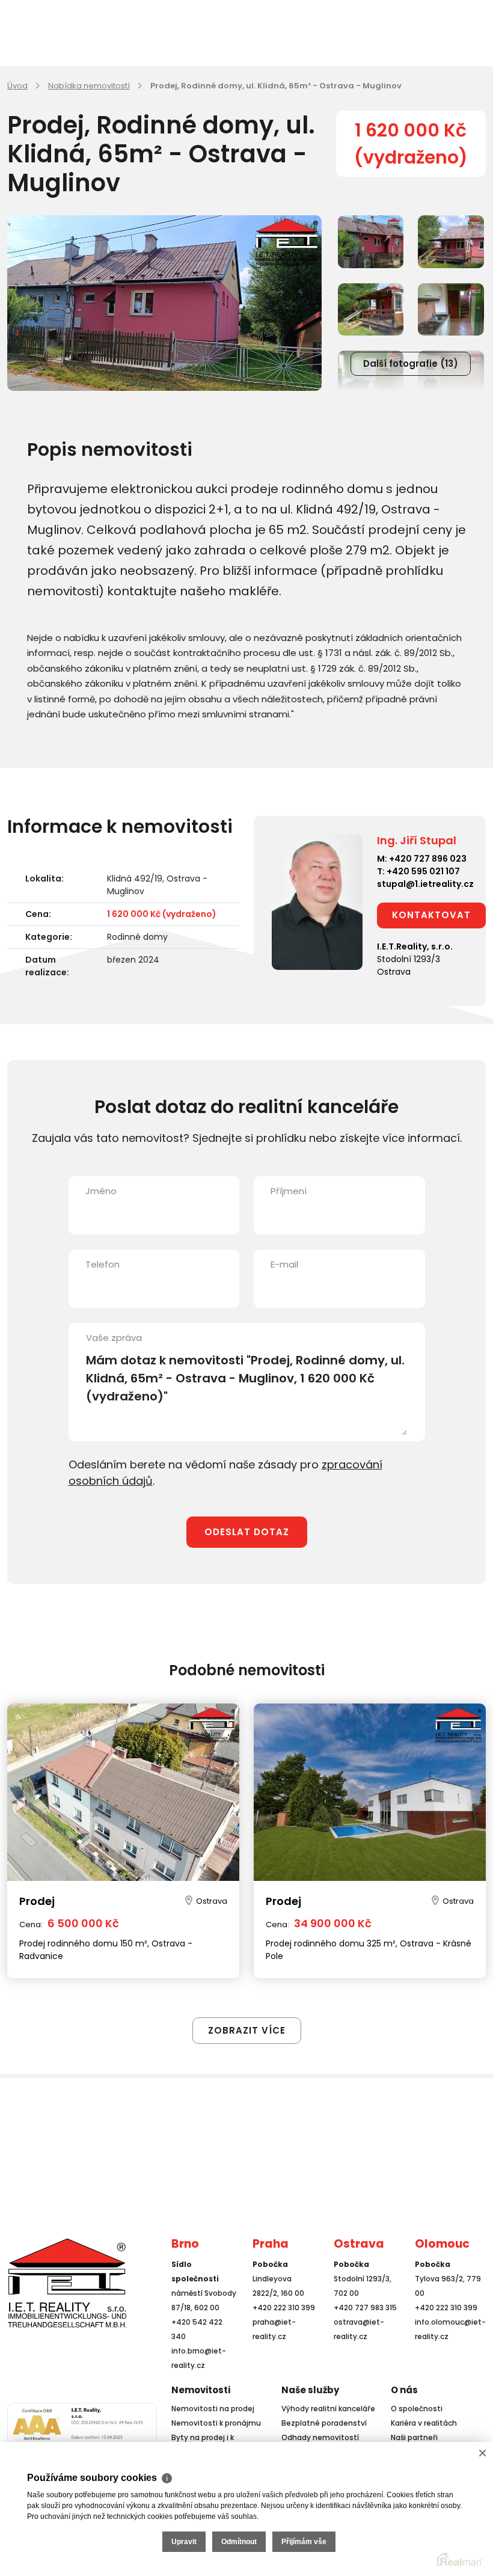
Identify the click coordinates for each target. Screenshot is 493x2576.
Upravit (184, 2542)
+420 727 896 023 (428, 859)
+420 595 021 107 (423, 871)
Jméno (101, 1191)
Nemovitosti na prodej (213, 2409)
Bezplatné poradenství (324, 2423)
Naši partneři (414, 2437)
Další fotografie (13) (411, 363)
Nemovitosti (201, 2390)
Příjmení (289, 1191)
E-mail (284, 1264)
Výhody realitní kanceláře (328, 2409)
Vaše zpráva (114, 1338)
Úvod (17, 86)
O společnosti (417, 2409)
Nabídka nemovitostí (89, 86)
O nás (404, 2390)
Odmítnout (239, 2542)
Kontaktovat (431, 915)
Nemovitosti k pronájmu (216, 2423)
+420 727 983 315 (365, 2308)
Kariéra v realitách (424, 2423)
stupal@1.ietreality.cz (425, 884)
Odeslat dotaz (247, 1532)
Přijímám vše (304, 2542)
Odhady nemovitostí (320, 2437)
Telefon (103, 1264)
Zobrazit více (247, 2030)
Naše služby (310, 2390)
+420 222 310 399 (284, 2308)
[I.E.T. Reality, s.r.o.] (67, 2282)
